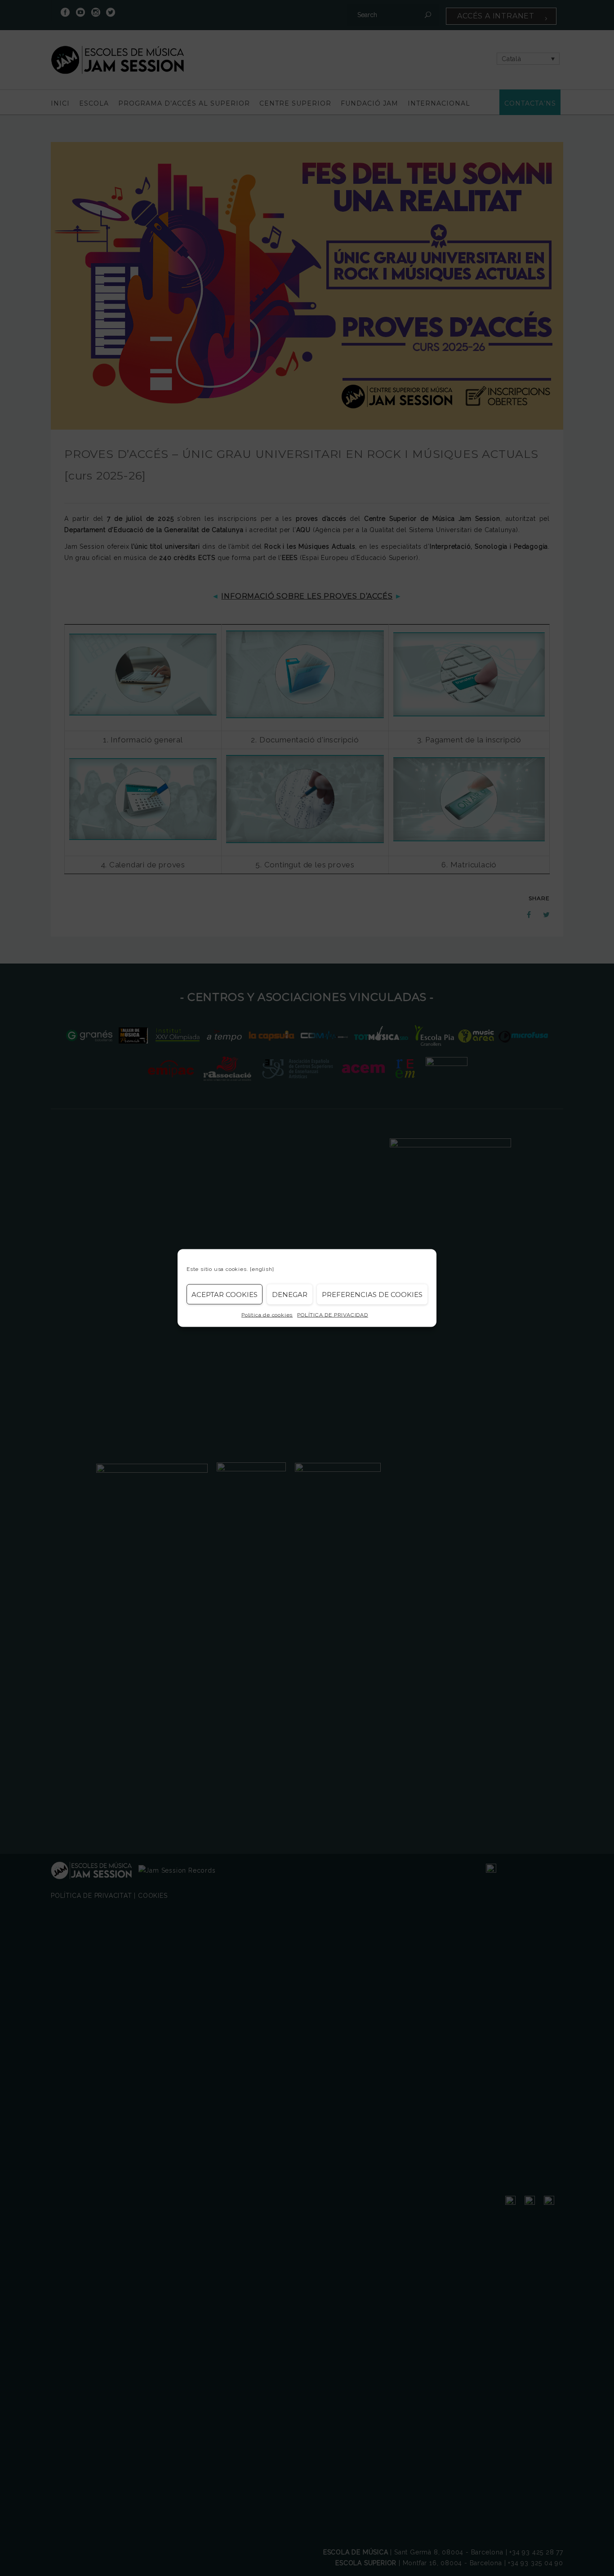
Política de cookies (267, 1315)
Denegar (290, 1294)
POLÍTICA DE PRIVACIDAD (333, 1315)
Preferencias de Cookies (372, 1294)
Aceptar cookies (225, 1294)
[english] (262, 1269)
